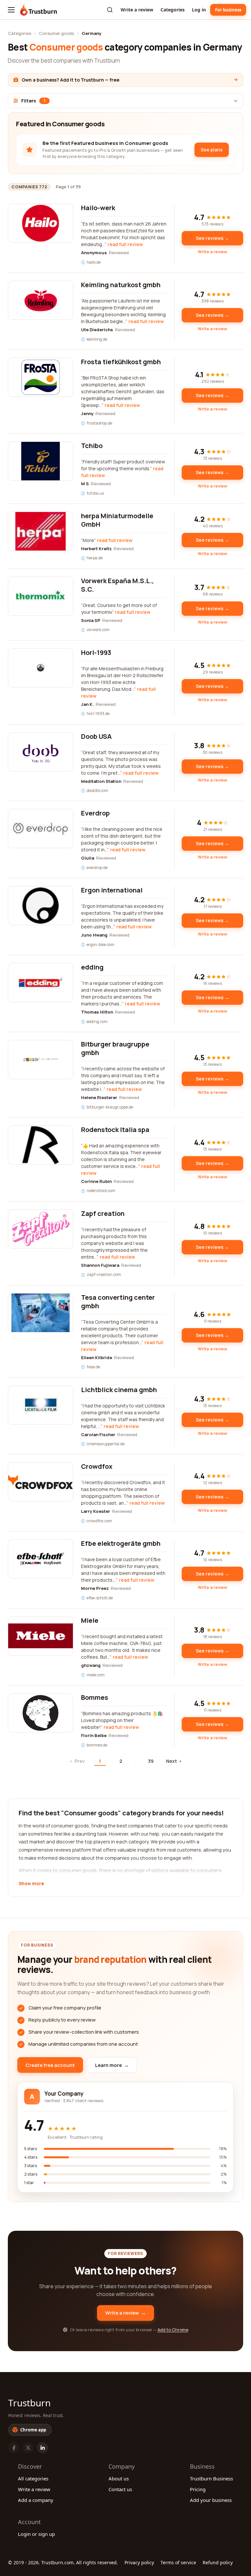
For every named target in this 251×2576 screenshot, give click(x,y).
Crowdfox (97, 1466)
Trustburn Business (211, 2478)
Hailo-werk (98, 208)
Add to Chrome (173, 2330)
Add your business (211, 2500)
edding (92, 967)
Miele (90, 1620)
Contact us (120, 2489)
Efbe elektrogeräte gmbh (121, 1543)
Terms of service (178, 2562)
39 (151, 1761)
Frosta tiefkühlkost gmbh (121, 362)
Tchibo (92, 446)
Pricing (198, 2489)
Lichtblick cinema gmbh (119, 1390)
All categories (33, 2478)
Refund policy (218, 2562)
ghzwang (91, 1665)
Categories (173, 10)
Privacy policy (139, 2562)
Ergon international (112, 890)
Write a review (137, 10)
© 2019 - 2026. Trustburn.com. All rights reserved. (63, 2562)
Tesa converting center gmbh (118, 1302)
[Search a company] (110, 10)
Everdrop (95, 813)
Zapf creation (103, 1213)
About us (119, 2478)
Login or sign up (36, 2534)
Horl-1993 (96, 652)
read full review (125, 244)
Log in (199, 10)
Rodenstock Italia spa (115, 1130)
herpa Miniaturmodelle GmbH (117, 520)
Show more (31, 1884)
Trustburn (29, 2403)
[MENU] (11, 10)
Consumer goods (56, 33)
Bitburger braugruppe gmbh (115, 1048)
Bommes (95, 1697)
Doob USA (96, 736)
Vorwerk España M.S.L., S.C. (117, 585)
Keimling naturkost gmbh (121, 285)
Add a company (36, 2500)
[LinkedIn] (42, 2448)
